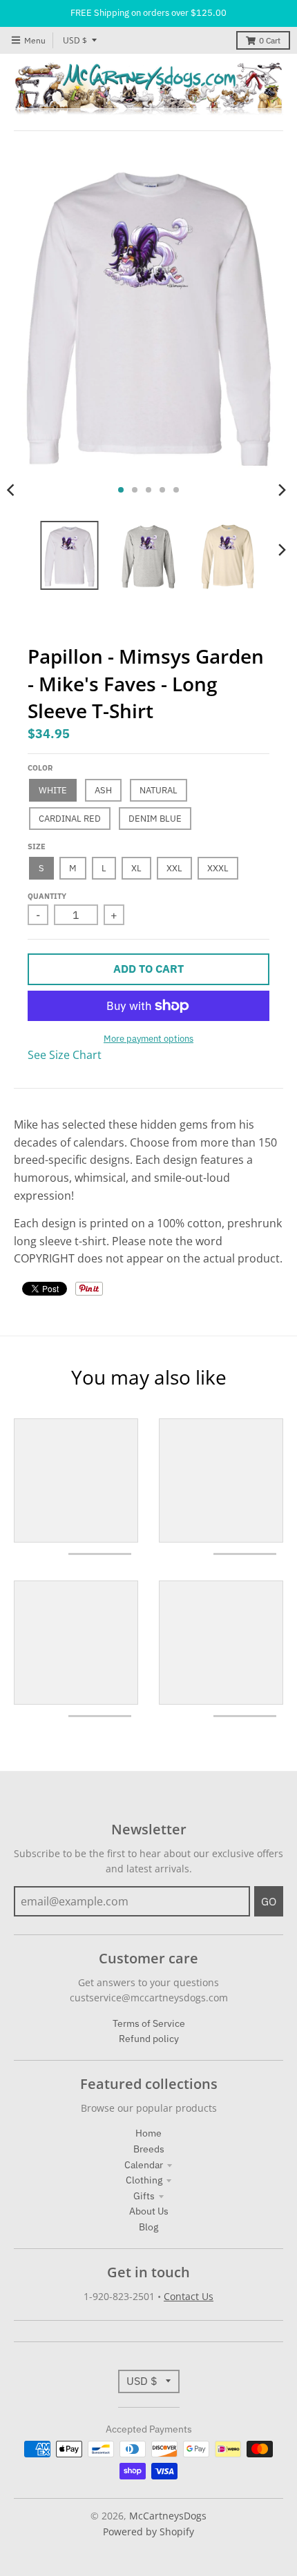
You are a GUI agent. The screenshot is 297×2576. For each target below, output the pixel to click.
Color (40, 768)
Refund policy (149, 2039)
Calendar (144, 2165)
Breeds (149, 2149)
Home (148, 2133)
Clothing (144, 2180)
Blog (148, 2227)
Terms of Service (149, 2023)
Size (37, 846)
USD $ (75, 40)
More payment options (148, 1039)
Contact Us (189, 2296)
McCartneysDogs (168, 2516)
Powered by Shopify (148, 2532)
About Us (149, 2211)
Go (269, 1901)
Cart (270, 40)
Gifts (144, 2196)
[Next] (282, 490)
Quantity (47, 896)
